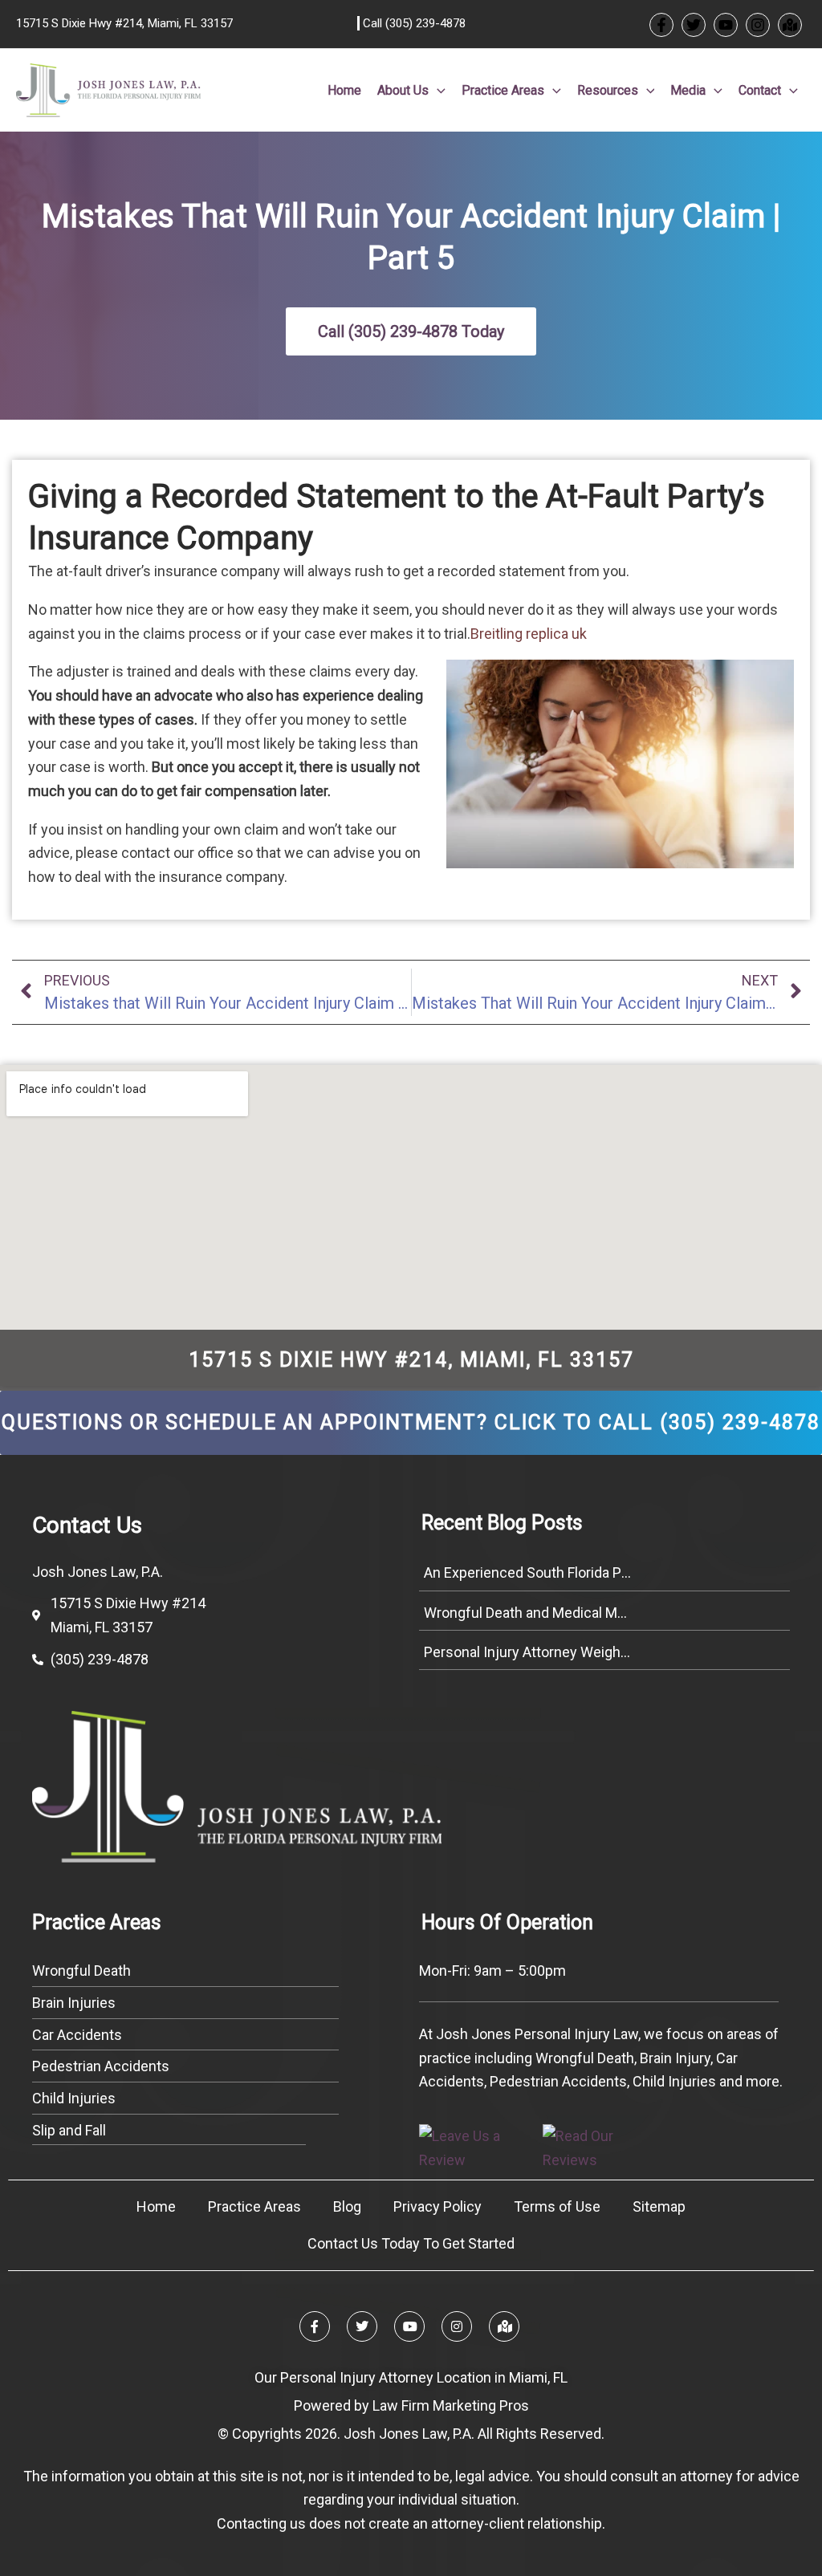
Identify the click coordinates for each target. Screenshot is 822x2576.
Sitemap (659, 2206)
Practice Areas (254, 2206)
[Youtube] (726, 25)
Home (156, 2206)
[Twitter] (694, 25)
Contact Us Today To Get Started (411, 2243)
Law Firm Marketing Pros (451, 2405)
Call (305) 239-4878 (413, 23)
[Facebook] (661, 25)
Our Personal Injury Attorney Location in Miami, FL (411, 2377)
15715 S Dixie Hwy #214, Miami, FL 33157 (411, 1360)
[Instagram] (758, 25)
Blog (347, 2206)
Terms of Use (557, 2206)
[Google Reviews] (790, 25)
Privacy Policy (437, 2206)
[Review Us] (479, 2146)
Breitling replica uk (529, 634)
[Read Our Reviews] (603, 2146)
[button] (437, 91)
